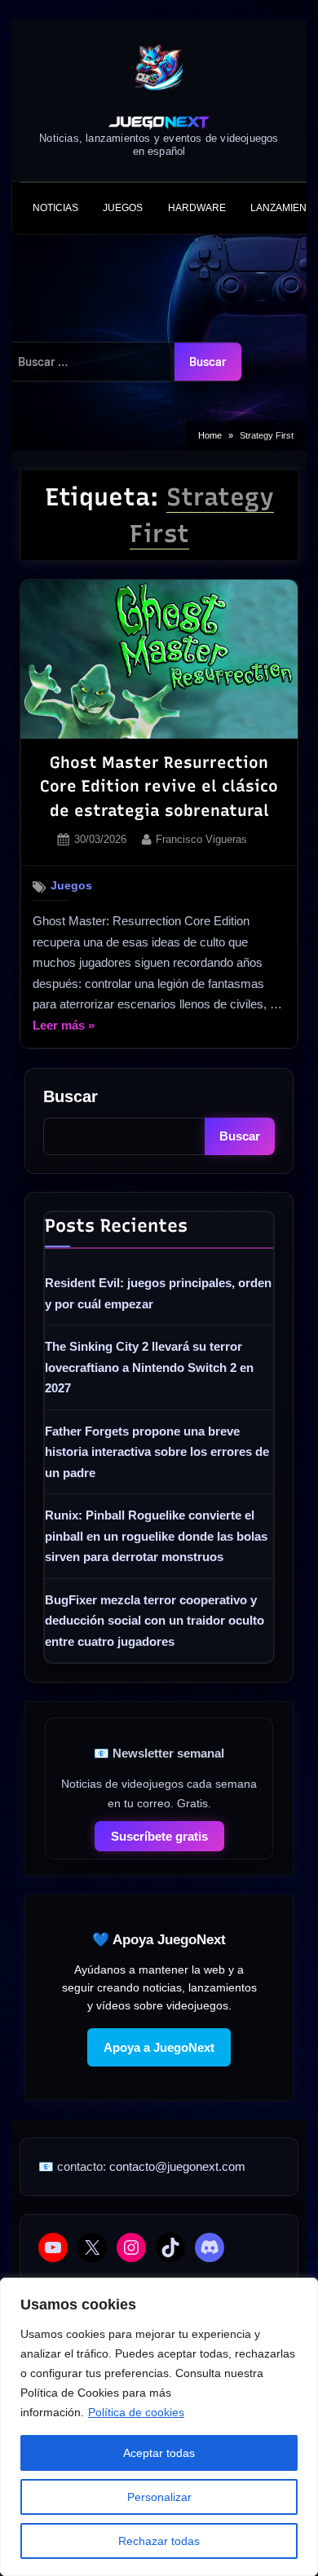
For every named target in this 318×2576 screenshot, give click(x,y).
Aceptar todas (159, 2453)
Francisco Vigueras (201, 839)
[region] (159, 2427)
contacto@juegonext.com (177, 2166)
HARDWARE (197, 208)
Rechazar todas (159, 2541)
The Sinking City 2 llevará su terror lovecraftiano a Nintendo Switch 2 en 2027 (149, 1367)
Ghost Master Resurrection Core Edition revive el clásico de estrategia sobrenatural (159, 786)
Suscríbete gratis (159, 1836)
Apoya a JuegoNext (159, 2047)
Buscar (71, 1096)
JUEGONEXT (159, 122)
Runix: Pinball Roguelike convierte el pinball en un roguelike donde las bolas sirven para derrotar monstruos (156, 1536)
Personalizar (159, 2497)
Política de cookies (136, 2412)
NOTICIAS (55, 208)
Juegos (71, 886)
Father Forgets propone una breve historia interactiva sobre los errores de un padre (157, 1452)
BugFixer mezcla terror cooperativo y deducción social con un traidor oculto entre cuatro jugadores (155, 1621)
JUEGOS (123, 208)
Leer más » (64, 1027)
